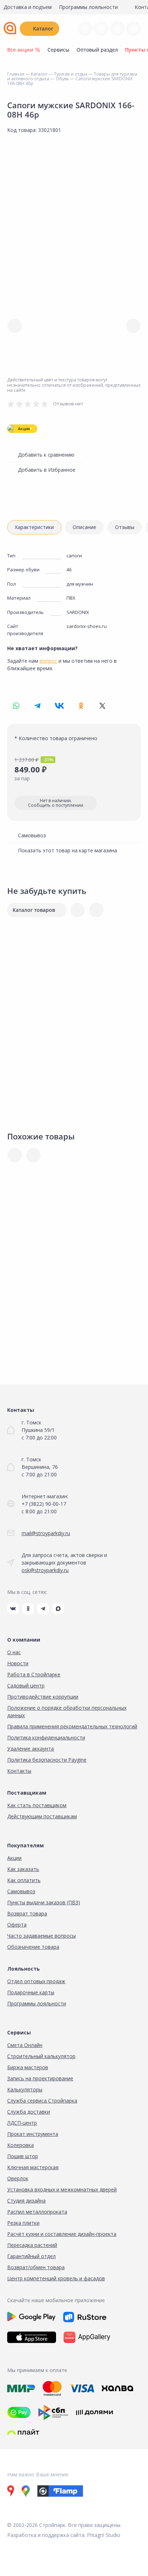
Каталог (43, 28)
